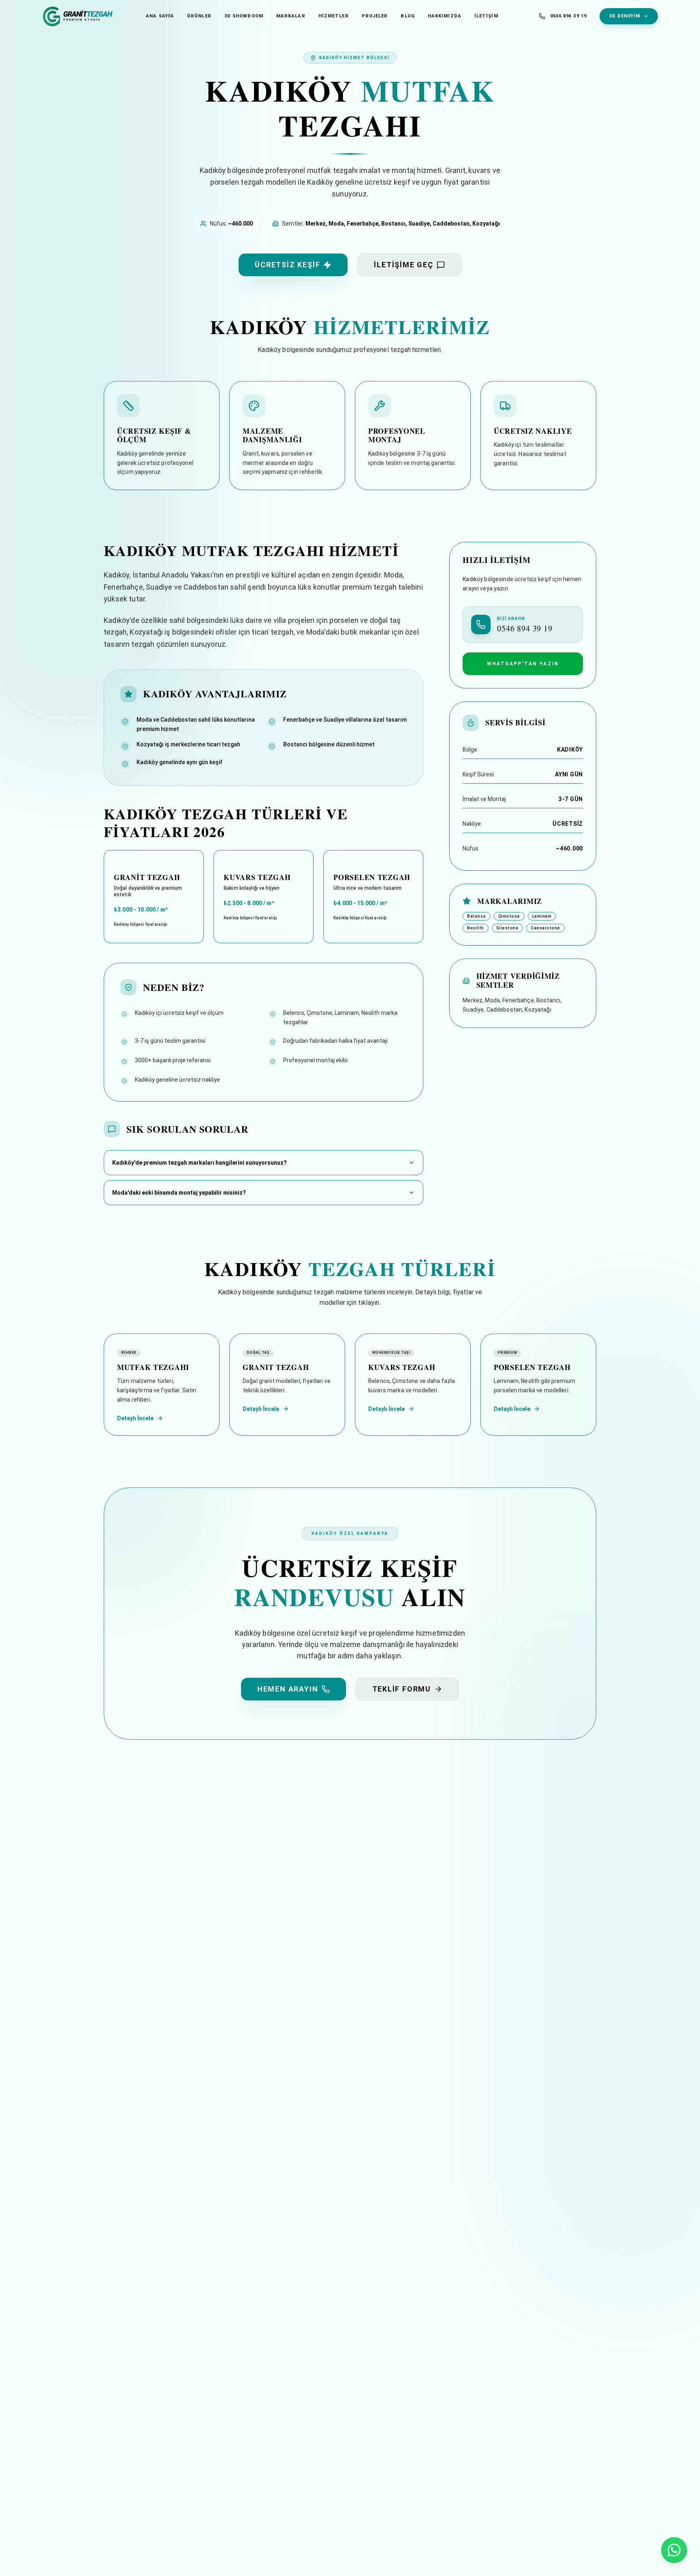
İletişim (486, 16)
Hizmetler (334, 16)
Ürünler (199, 16)
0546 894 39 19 (568, 16)
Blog (408, 16)
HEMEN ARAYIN (288, 1689)
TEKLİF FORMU (402, 1689)
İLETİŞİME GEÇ (403, 265)
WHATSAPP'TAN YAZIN (523, 664)
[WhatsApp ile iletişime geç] (674, 2550)
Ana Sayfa (160, 16)
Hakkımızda (445, 16)
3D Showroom (244, 16)
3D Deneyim (625, 16)
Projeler (375, 16)
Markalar (291, 16)
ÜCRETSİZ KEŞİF (287, 265)
